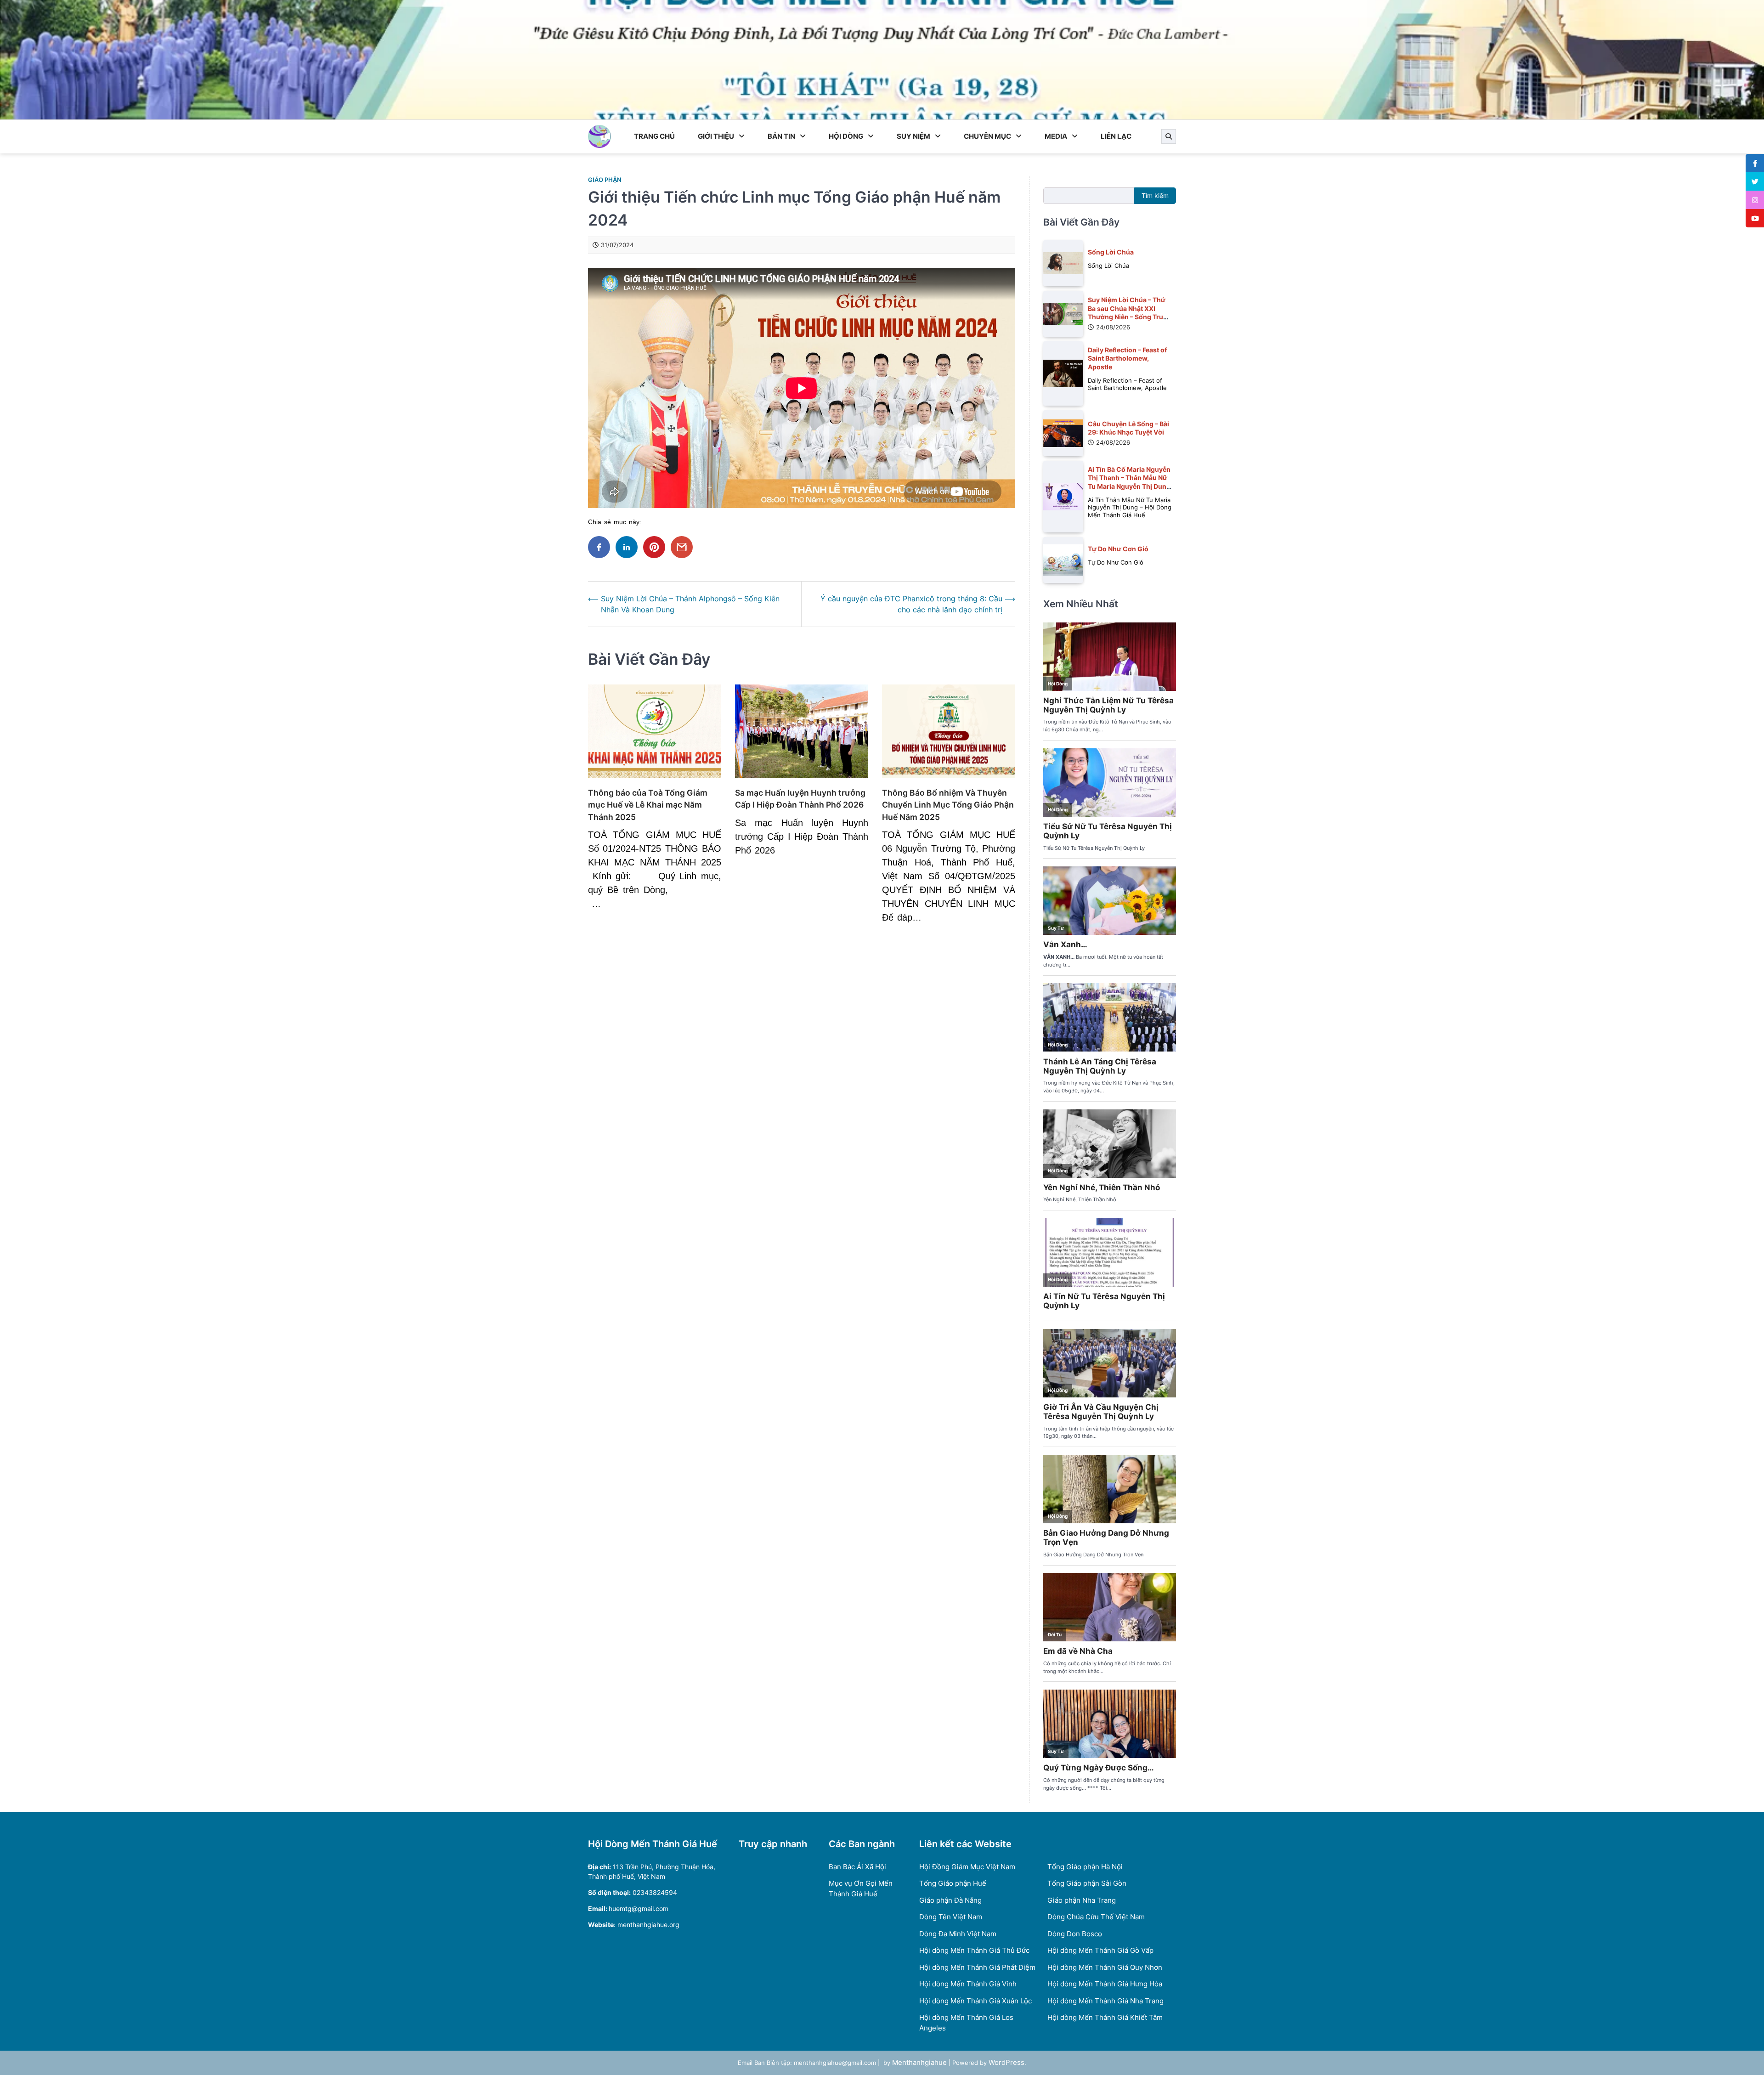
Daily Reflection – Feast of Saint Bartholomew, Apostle (1127, 358)
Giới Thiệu (716, 136)
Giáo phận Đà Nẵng (950, 1900)
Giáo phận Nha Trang (1082, 1900)
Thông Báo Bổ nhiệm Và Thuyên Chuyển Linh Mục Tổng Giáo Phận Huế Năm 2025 (948, 805)
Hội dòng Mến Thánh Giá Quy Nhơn (1105, 1967)
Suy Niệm (913, 136)
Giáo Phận (605, 180)
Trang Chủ (654, 136)
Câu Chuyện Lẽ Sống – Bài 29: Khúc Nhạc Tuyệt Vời (1128, 428)
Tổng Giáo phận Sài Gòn (1087, 1883)
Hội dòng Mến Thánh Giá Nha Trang (1105, 2001)
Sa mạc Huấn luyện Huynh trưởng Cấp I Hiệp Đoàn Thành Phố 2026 (800, 799)
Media (1056, 136)
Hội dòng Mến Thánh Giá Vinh (968, 1984)
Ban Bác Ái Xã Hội (857, 1867)
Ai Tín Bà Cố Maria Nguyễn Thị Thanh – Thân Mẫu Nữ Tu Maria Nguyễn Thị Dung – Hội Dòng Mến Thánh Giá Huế (1129, 486)
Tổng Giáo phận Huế (953, 1883)
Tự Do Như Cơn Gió (1118, 549)
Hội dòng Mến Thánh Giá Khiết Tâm (1105, 2017)
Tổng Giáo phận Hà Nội (1085, 1867)
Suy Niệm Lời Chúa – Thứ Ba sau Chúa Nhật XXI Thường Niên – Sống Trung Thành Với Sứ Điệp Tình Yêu (1130, 317)
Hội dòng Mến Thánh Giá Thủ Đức (974, 1950)
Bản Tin (781, 136)
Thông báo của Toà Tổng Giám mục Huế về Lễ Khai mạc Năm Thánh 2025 (648, 805)
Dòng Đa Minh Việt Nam (958, 1934)
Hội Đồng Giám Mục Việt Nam (967, 1867)
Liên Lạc (1116, 136)
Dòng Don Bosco (1075, 1934)
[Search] (1169, 136)
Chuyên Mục (987, 136)
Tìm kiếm (1155, 195)
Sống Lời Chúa (1111, 252)
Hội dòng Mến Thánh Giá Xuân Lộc (975, 2001)
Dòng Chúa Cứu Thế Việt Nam (1096, 1917)
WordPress (1006, 2062)
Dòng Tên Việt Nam (951, 1917)
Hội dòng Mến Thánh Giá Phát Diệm (977, 1967)
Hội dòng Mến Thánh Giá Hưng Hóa (1105, 1984)
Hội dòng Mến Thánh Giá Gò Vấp (1100, 1950)
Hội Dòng (846, 136)
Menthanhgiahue (919, 2062)
